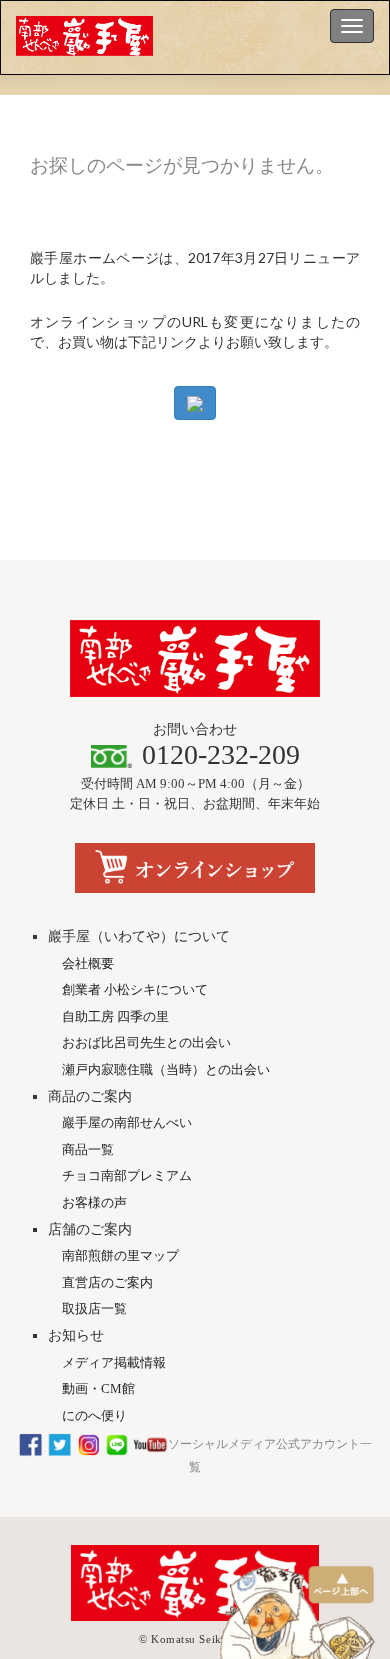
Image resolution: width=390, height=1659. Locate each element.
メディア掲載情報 (114, 1362)
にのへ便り (94, 1415)
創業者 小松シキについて (135, 989)
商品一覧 (88, 1149)
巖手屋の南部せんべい (127, 1122)
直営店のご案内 (107, 1282)
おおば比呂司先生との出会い (146, 1042)
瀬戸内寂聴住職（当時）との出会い (166, 1069)
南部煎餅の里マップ (120, 1255)
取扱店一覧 (94, 1308)
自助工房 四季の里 (115, 1016)
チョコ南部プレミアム (127, 1175)
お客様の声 (94, 1202)
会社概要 (88, 963)
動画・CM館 (98, 1388)
